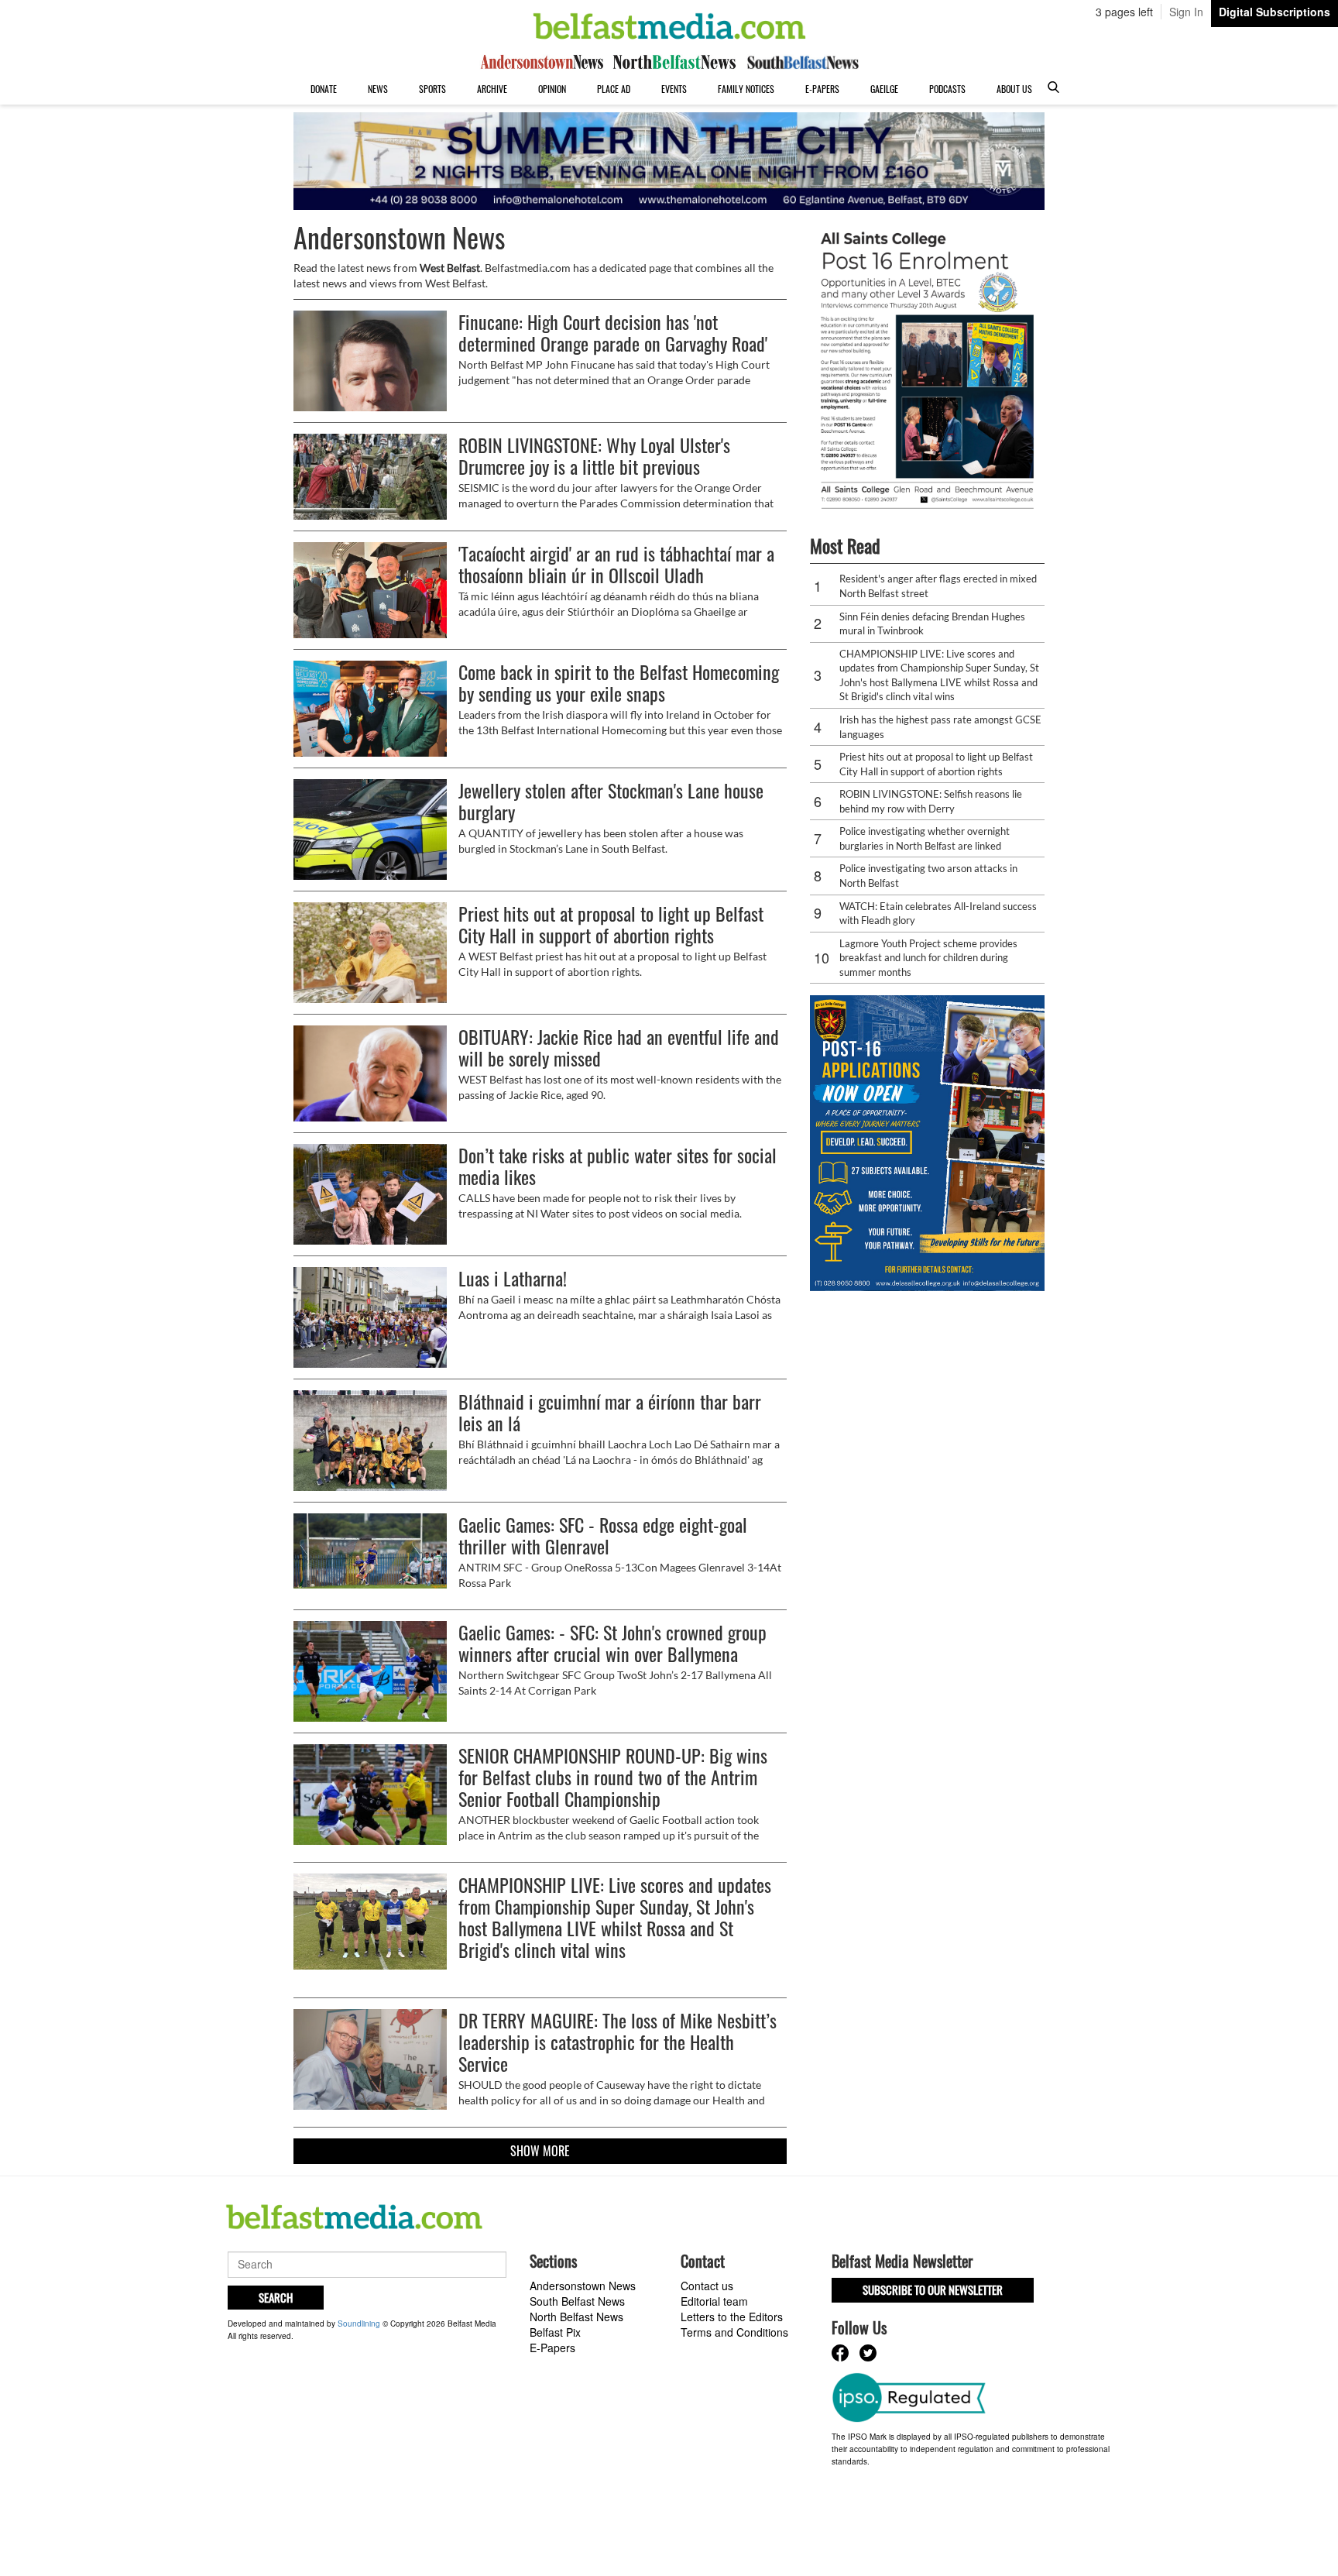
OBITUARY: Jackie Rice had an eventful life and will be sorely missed (619, 1047)
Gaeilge (884, 89)
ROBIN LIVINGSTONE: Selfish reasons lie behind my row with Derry (931, 801)
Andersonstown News (583, 2286)
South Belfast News (577, 2301)
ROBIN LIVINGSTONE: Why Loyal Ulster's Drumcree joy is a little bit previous (594, 455)
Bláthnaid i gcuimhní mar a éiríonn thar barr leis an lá (610, 1412)
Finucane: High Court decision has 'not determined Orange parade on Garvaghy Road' (613, 332)
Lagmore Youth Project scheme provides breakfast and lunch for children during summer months (928, 958)
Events (674, 89)
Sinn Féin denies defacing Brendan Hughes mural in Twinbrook (932, 624)
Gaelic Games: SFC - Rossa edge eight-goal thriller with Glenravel (603, 1535)
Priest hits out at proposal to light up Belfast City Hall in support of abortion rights (611, 924)
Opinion (552, 89)
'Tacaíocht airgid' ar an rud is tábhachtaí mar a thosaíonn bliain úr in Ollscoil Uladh (616, 564)
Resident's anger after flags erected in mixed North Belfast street (938, 586)
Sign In (1186, 12)
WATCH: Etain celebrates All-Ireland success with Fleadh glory (938, 914)
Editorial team (714, 2301)
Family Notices (746, 89)
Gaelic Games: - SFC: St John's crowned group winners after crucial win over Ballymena (612, 1643)
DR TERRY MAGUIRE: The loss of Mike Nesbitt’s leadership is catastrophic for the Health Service (618, 2042)
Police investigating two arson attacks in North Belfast (928, 876)
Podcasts (947, 89)
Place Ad (614, 89)
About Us (1014, 89)
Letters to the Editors (732, 2317)
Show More (540, 2151)
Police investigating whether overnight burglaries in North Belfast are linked (925, 838)
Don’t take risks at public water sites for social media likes (618, 1166)
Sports (432, 89)
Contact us (707, 2286)
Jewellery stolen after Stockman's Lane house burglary (611, 801)
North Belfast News (576, 2317)
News (378, 89)
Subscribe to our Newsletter (933, 2289)
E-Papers (822, 89)
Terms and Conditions (734, 2332)
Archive (492, 89)
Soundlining (359, 2324)
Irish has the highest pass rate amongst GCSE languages (940, 727)
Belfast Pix (555, 2332)
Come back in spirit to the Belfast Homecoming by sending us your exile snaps (619, 682)
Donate (324, 89)
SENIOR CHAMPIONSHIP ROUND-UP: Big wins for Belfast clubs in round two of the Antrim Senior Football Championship (613, 1777)
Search (276, 2297)
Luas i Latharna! (513, 1278)
